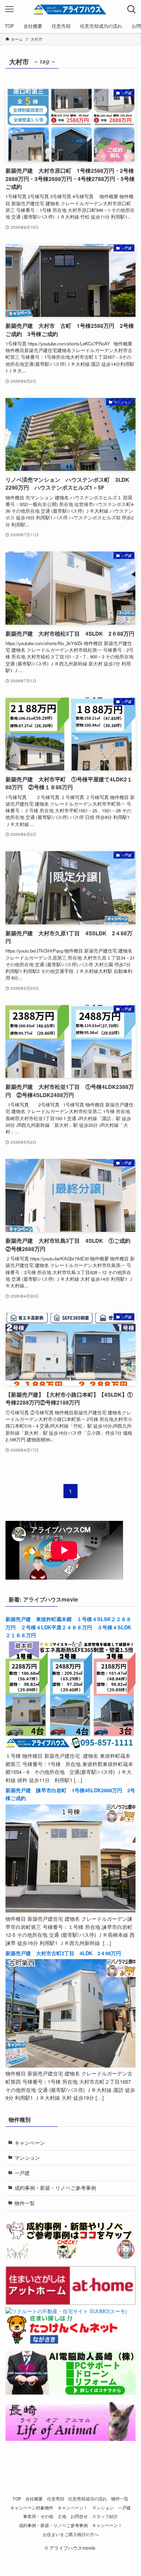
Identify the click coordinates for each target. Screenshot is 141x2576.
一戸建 (22, 2173)
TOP (17, 2499)
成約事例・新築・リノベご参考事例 (55, 2188)
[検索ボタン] (132, 9)
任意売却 (56, 2499)
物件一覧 (25, 2203)
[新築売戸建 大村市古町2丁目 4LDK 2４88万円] (70, 2065)
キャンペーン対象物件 (32, 2508)
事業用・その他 (38, 2516)
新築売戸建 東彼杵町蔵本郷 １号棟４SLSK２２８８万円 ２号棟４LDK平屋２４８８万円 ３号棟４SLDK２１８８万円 (68, 1627)
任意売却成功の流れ (88, 2499)
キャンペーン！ (73, 2508)
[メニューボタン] (9, 9)
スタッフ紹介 (105, 2516)
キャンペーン (30, 2143)
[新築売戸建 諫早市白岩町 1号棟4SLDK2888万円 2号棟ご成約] (70, 1910)
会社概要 (34, 2499)
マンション (27, 2158)
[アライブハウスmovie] (70, 9)
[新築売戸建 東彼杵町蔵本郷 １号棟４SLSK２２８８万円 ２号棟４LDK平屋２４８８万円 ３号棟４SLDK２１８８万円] (70, 1747)
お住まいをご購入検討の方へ (71, 2534)
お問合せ (79, 2516)
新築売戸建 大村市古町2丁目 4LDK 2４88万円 (63, 1953)
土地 (62, 2516)
